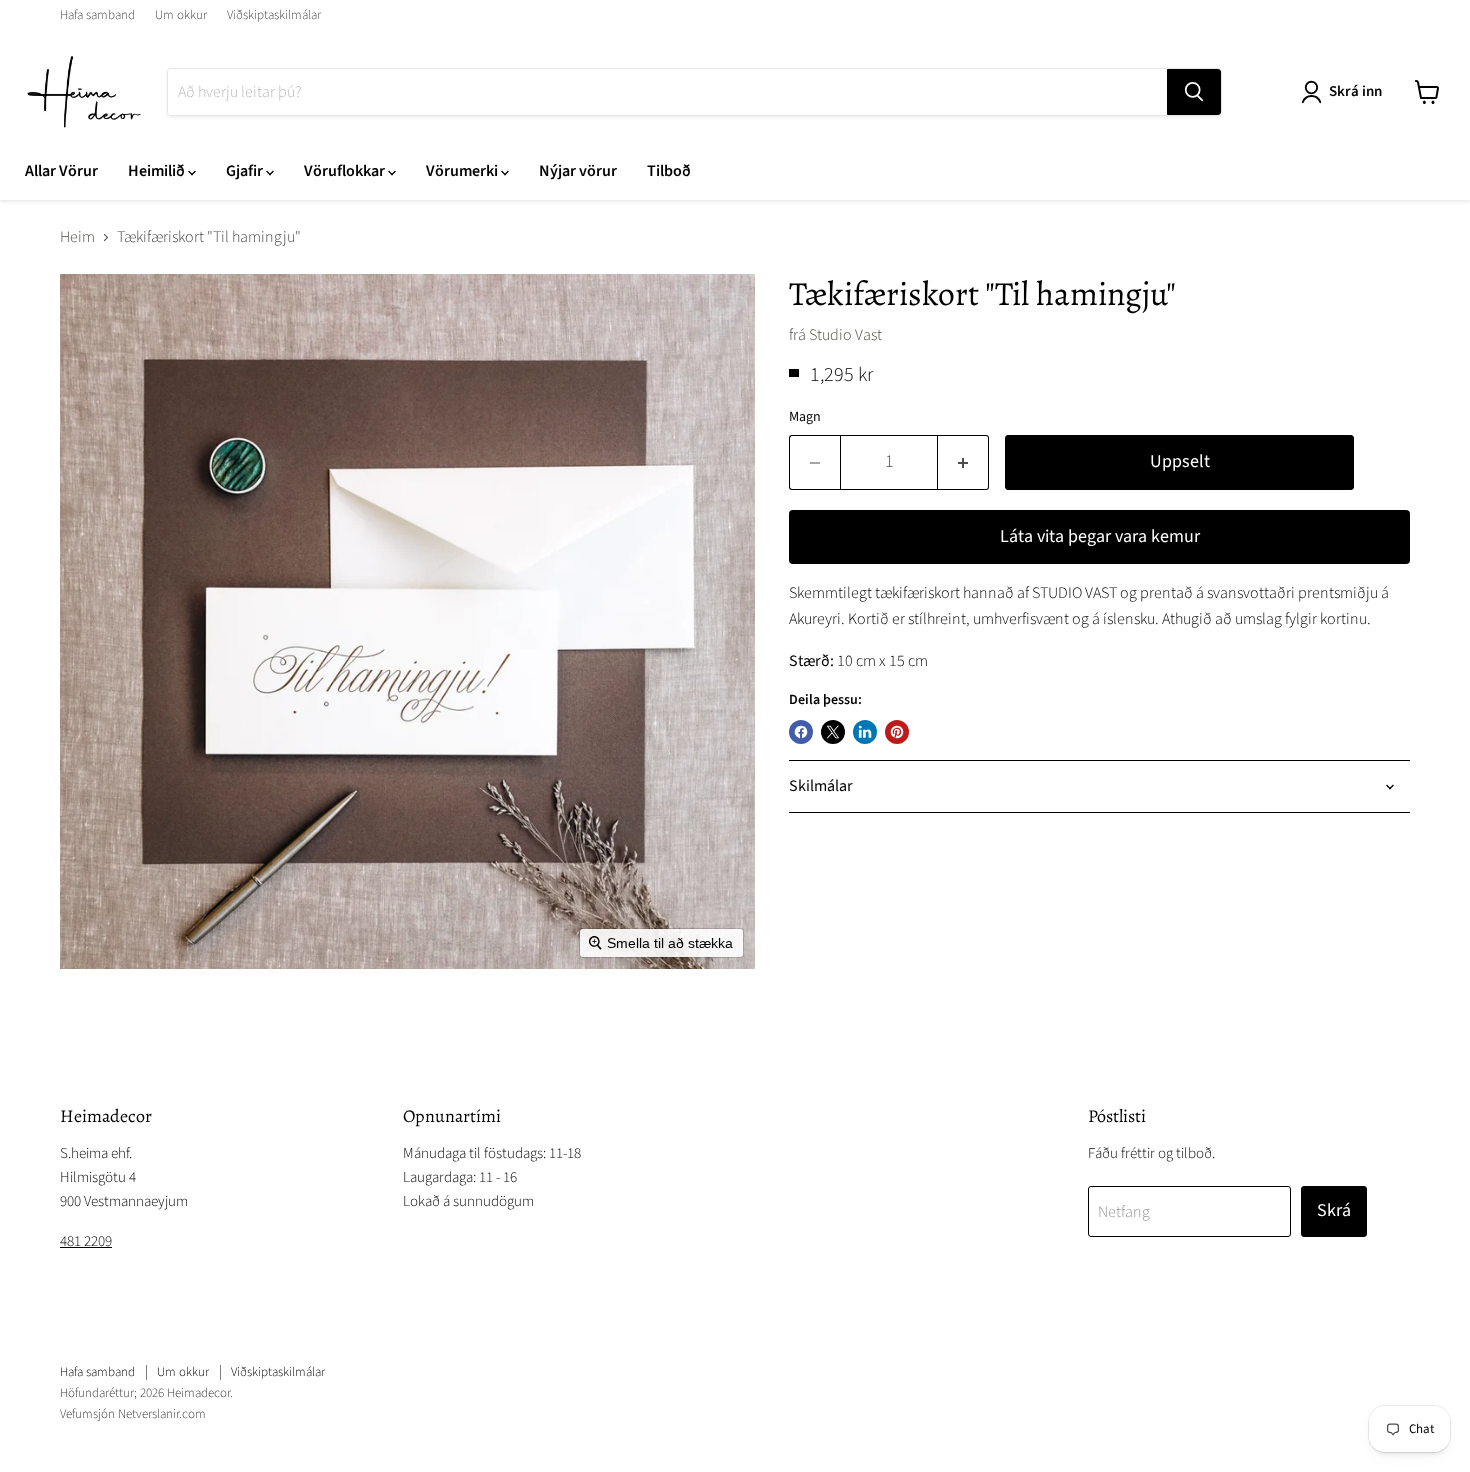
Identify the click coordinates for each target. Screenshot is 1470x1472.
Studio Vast (845, 335)
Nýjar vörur (578, 171)
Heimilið (158, 171)
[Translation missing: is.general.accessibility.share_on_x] (833, 732)
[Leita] (1194, 92)
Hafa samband (97, 15)
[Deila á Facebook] (801, 732)
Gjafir (246, 171)
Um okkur (181, 15)
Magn (805, 417)
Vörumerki (463, 171)
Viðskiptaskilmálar (274, 15)
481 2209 (86, 1241)
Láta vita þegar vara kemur (1100, 536)
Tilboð (669, 171)
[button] (1345, 92)
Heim (77, 237)
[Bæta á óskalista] (1390, 470)
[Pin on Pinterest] (897, 732)
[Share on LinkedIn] (865, 732)
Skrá (1334, 1210)
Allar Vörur (61, 171)
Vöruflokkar (346, 171)
